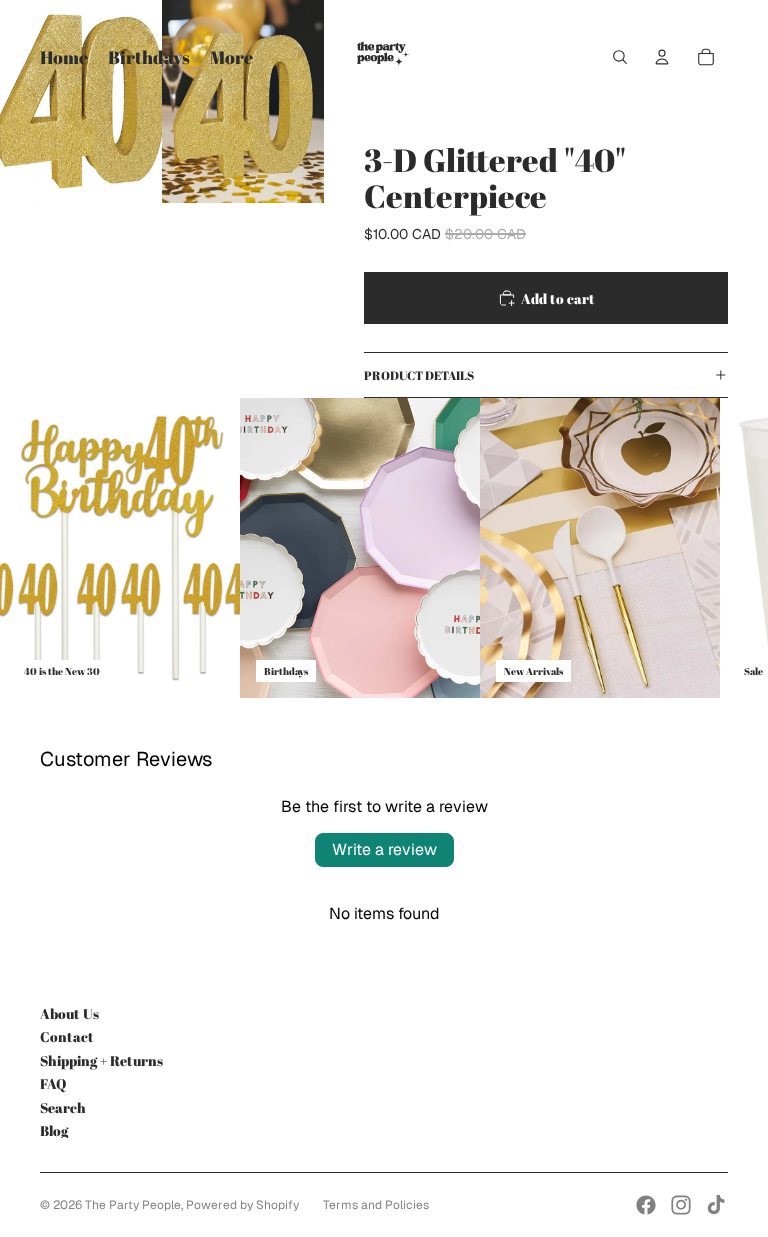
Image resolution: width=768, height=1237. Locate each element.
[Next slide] (710, 548)
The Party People (133, 1205)
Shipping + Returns (101, 1060)
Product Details (419, 375)
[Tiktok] (716, 1205)
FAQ (53, 1083)
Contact (67, 1036)
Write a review (384, 849)
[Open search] (620, 57)
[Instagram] (681, 1205)
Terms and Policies (376, 1205)
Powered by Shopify (242, 1205)
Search (63, 1107)
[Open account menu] (662, 57)
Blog (54, 1130)
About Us (69, 1013)
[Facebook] (646, 1205)
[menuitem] (231, 57)
